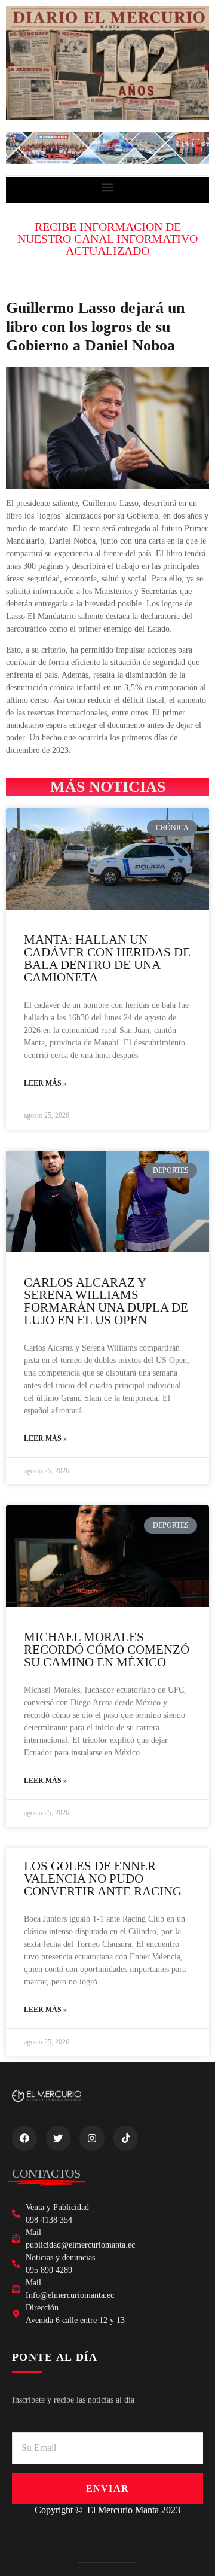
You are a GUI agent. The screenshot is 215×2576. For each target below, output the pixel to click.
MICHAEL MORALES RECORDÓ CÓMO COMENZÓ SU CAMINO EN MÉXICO (107, 1650)
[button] (108, 187)
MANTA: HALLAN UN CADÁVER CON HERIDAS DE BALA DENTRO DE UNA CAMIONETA (107, 958)
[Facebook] (24, 2138)
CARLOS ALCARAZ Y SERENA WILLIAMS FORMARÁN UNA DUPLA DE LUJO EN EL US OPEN (106, 1301)
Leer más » (45, 1083)
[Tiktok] (126, 2138)
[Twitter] (59, 2138)
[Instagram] (92, 2138)
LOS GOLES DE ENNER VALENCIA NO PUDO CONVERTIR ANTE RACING (103, 1879)
